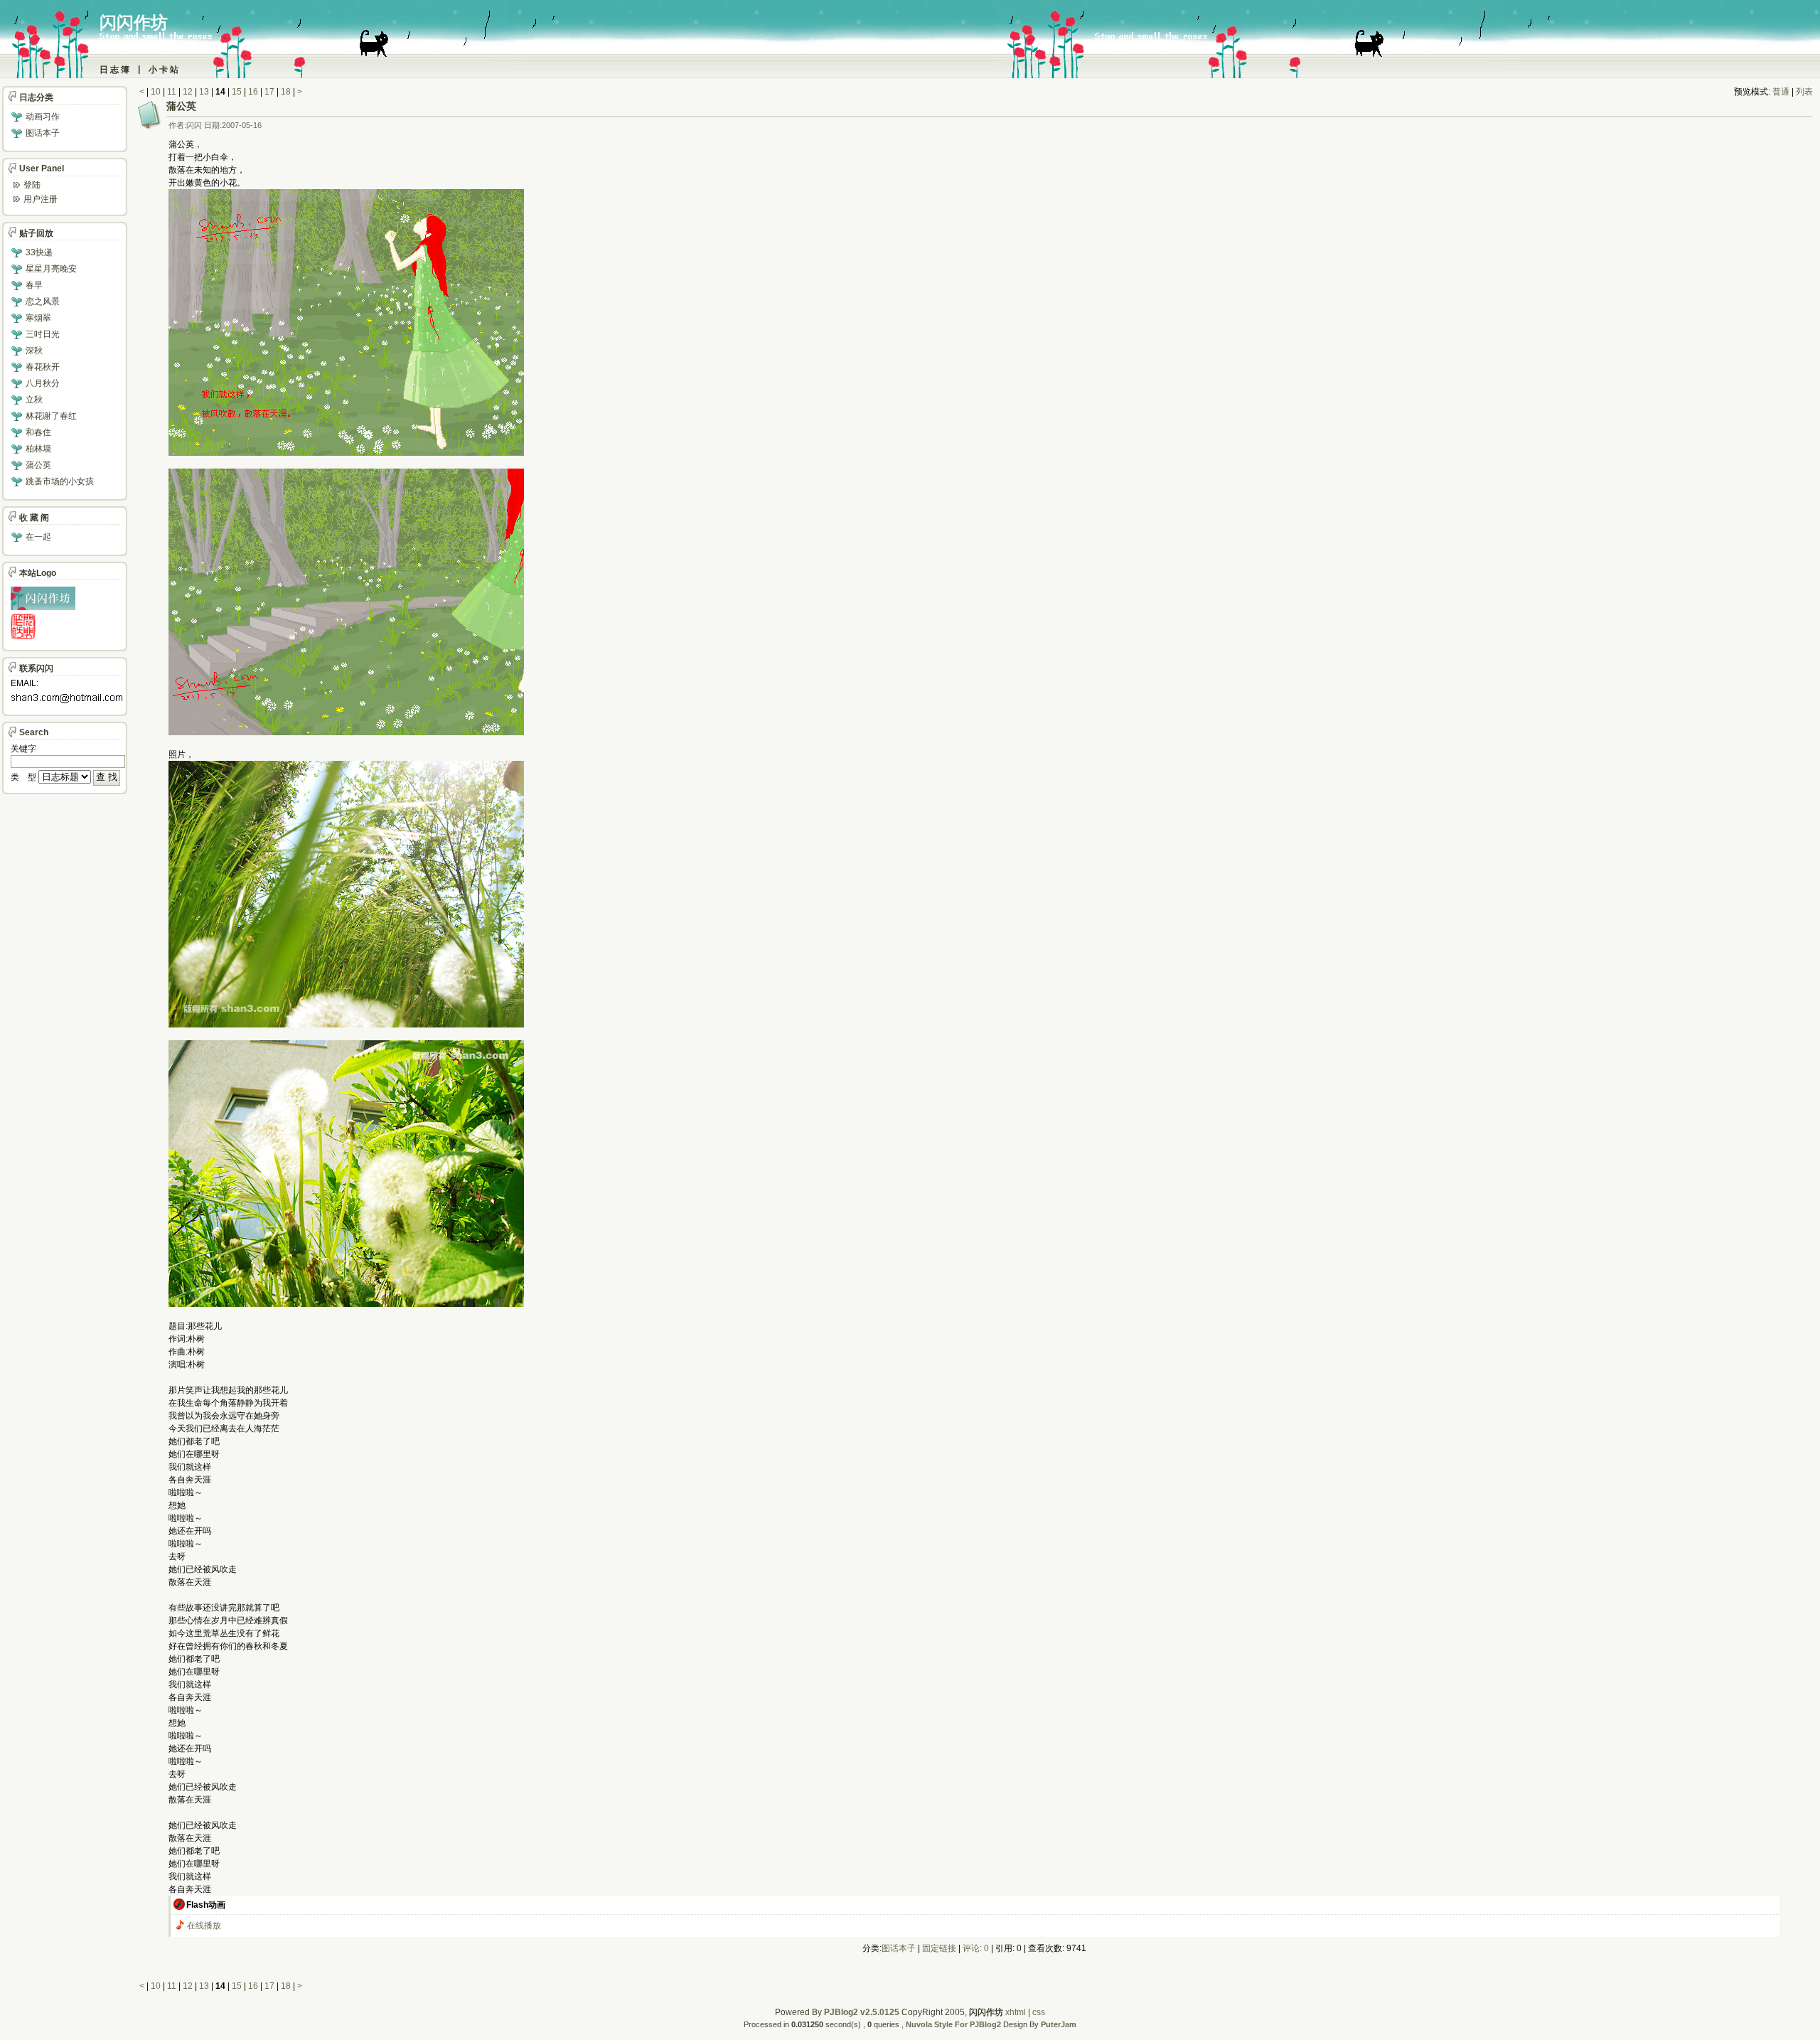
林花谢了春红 (51, 416)
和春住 (38, 432)
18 (286, 92)
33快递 (39, 252)
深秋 (34, 351)
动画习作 (43, 117)
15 (237, 92)
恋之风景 (43, 301)
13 (204, 92)
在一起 (38, 537)
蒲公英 (181, 106)
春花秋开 (43, 367)
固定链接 (939, 1948)
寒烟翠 (38, 318)
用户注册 (41, 199)
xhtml (1016, 2012)
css (1039, 2012)
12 (188, 92)
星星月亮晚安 (51, 269)
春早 (34, 285)
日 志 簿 (114, 70)
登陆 (32, 185)
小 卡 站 (164, 70)
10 (156, 92)
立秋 (34, 400)
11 (172, 92)
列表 (1804, 92)
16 (253, 92)
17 (269, 92)
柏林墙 (38, 449)
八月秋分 (43, 383)
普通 (1781, 92)
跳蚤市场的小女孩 (60, 481)
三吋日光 (43, 334)
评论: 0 (976, 1948)
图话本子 (899, 1948)
